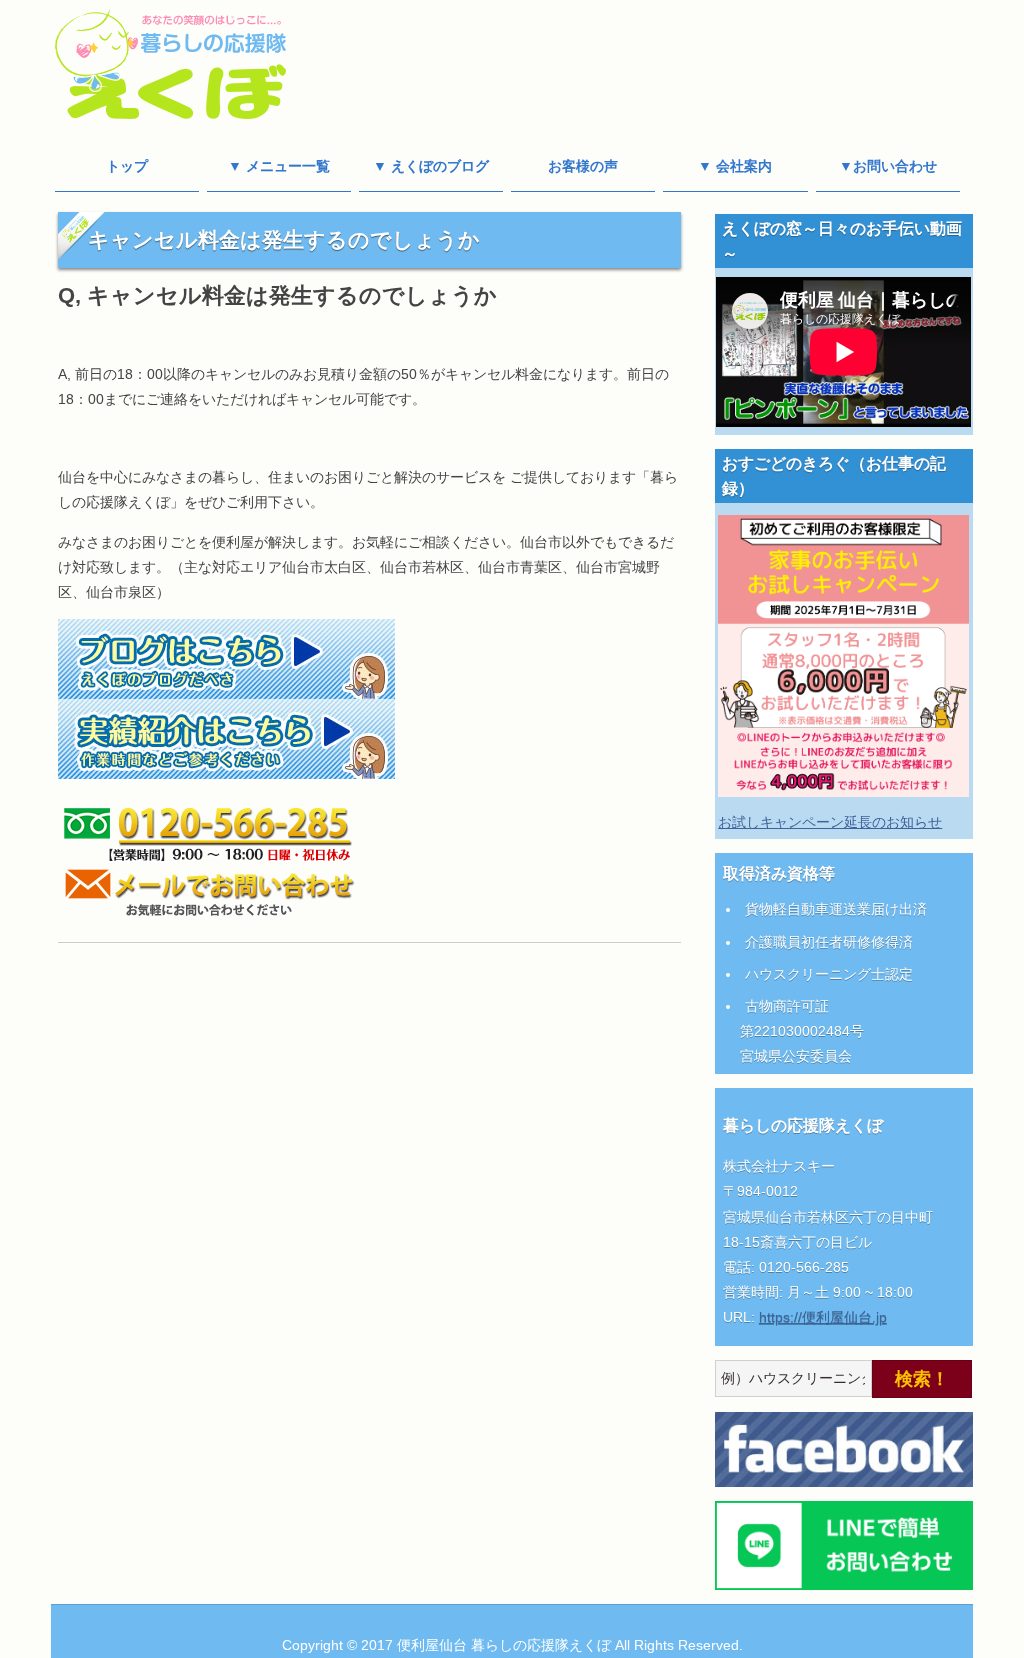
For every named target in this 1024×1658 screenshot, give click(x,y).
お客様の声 (583, 166)
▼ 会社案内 (735, 166)
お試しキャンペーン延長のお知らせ (830, 822)
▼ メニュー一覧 (279, 166)
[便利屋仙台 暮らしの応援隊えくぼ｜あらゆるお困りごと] (171, 110)
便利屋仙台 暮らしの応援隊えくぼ (504, 1645)
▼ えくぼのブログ (431, 166)
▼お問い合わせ (888, 166)
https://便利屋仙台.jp (823, 1317)
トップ (127, 166)
